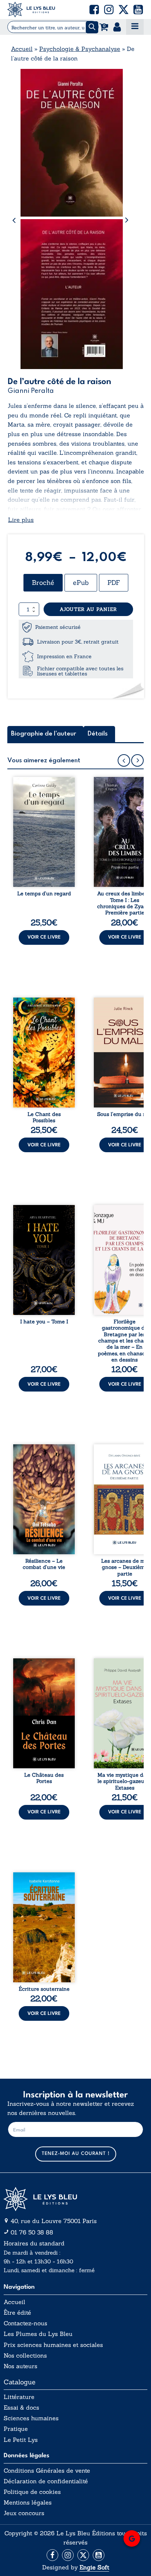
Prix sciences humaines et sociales (53, 2345)
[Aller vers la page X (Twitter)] (83, 2555)
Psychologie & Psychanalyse (80, 49)
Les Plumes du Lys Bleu (38, 2334)
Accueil (22, 49)
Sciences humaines (31, 2418)
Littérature (19, 2397)
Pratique (16, 2429)
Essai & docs (21, 2408)
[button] (94, 10)
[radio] (43, 583)
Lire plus (21, 520)
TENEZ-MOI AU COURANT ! (76, 2154)
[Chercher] (92, 27)
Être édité (17, 2313)
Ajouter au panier (88, 609)
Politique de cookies (32, 2492)
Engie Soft (94, 2567)
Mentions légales (28, 2503)
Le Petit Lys (21, 2440)
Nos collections (25, 2356)
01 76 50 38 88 (32, 2232)
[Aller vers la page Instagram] (68, 2555)
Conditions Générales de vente (47, 2471)
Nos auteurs (21, 2366)
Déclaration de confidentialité (46, 2481)
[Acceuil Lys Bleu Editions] (31, 10)
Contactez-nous (25, 2323)
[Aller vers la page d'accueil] (75, 2199)
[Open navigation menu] (135, 27)
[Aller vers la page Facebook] (52, 2555)
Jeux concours (24, 2513)
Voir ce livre (44, 937)
